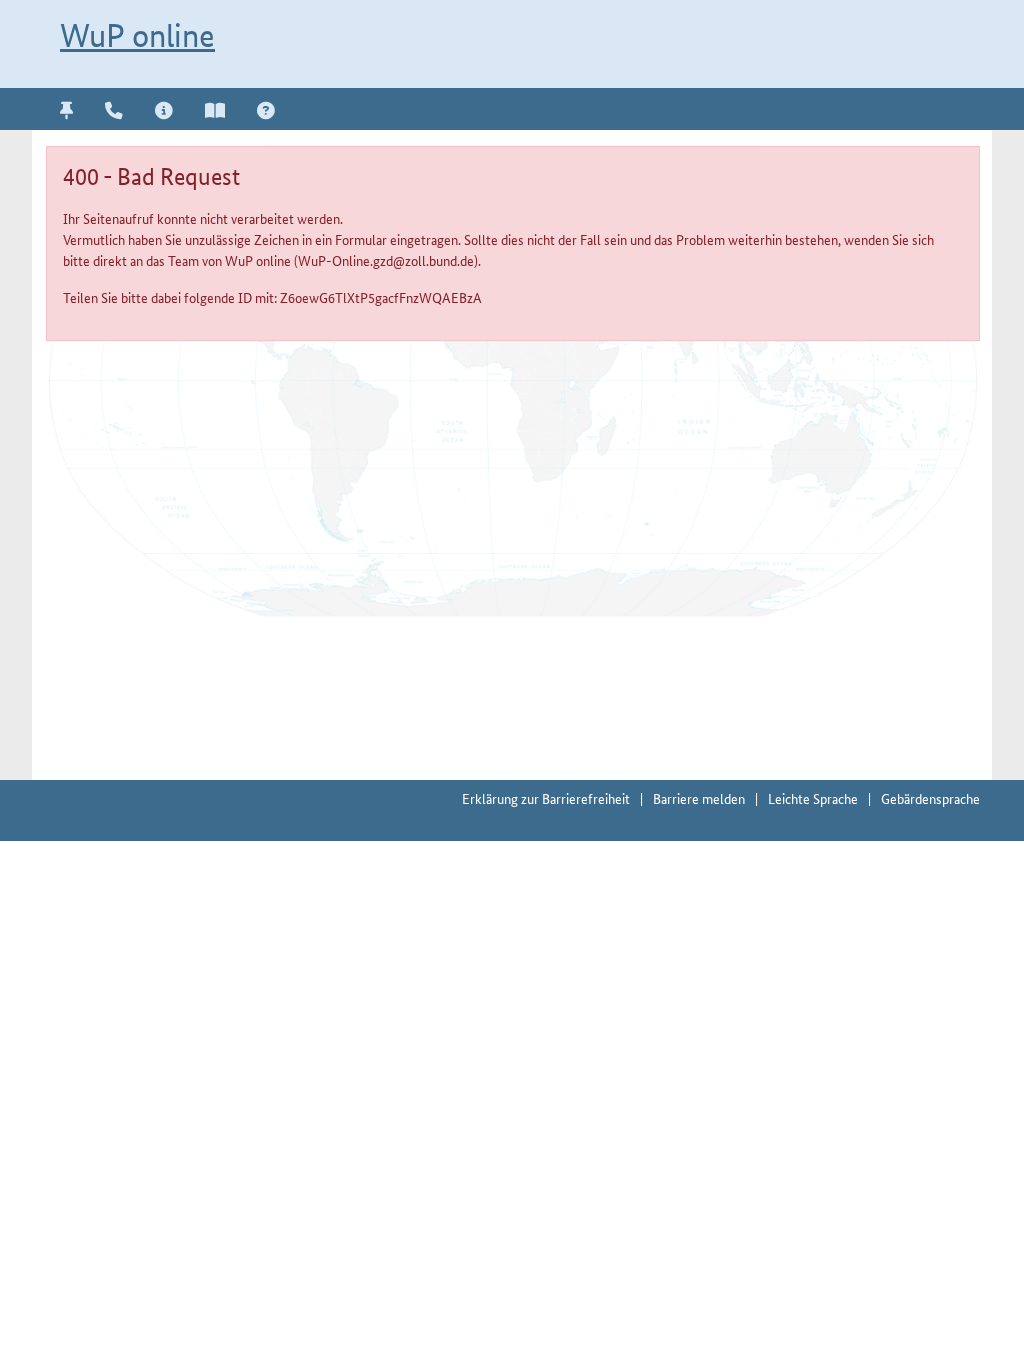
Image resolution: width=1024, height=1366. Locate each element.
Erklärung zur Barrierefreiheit (546, 798)
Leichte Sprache (813, 798)
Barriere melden (699, 798)
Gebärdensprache (930, 798)
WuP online (137, 35)
